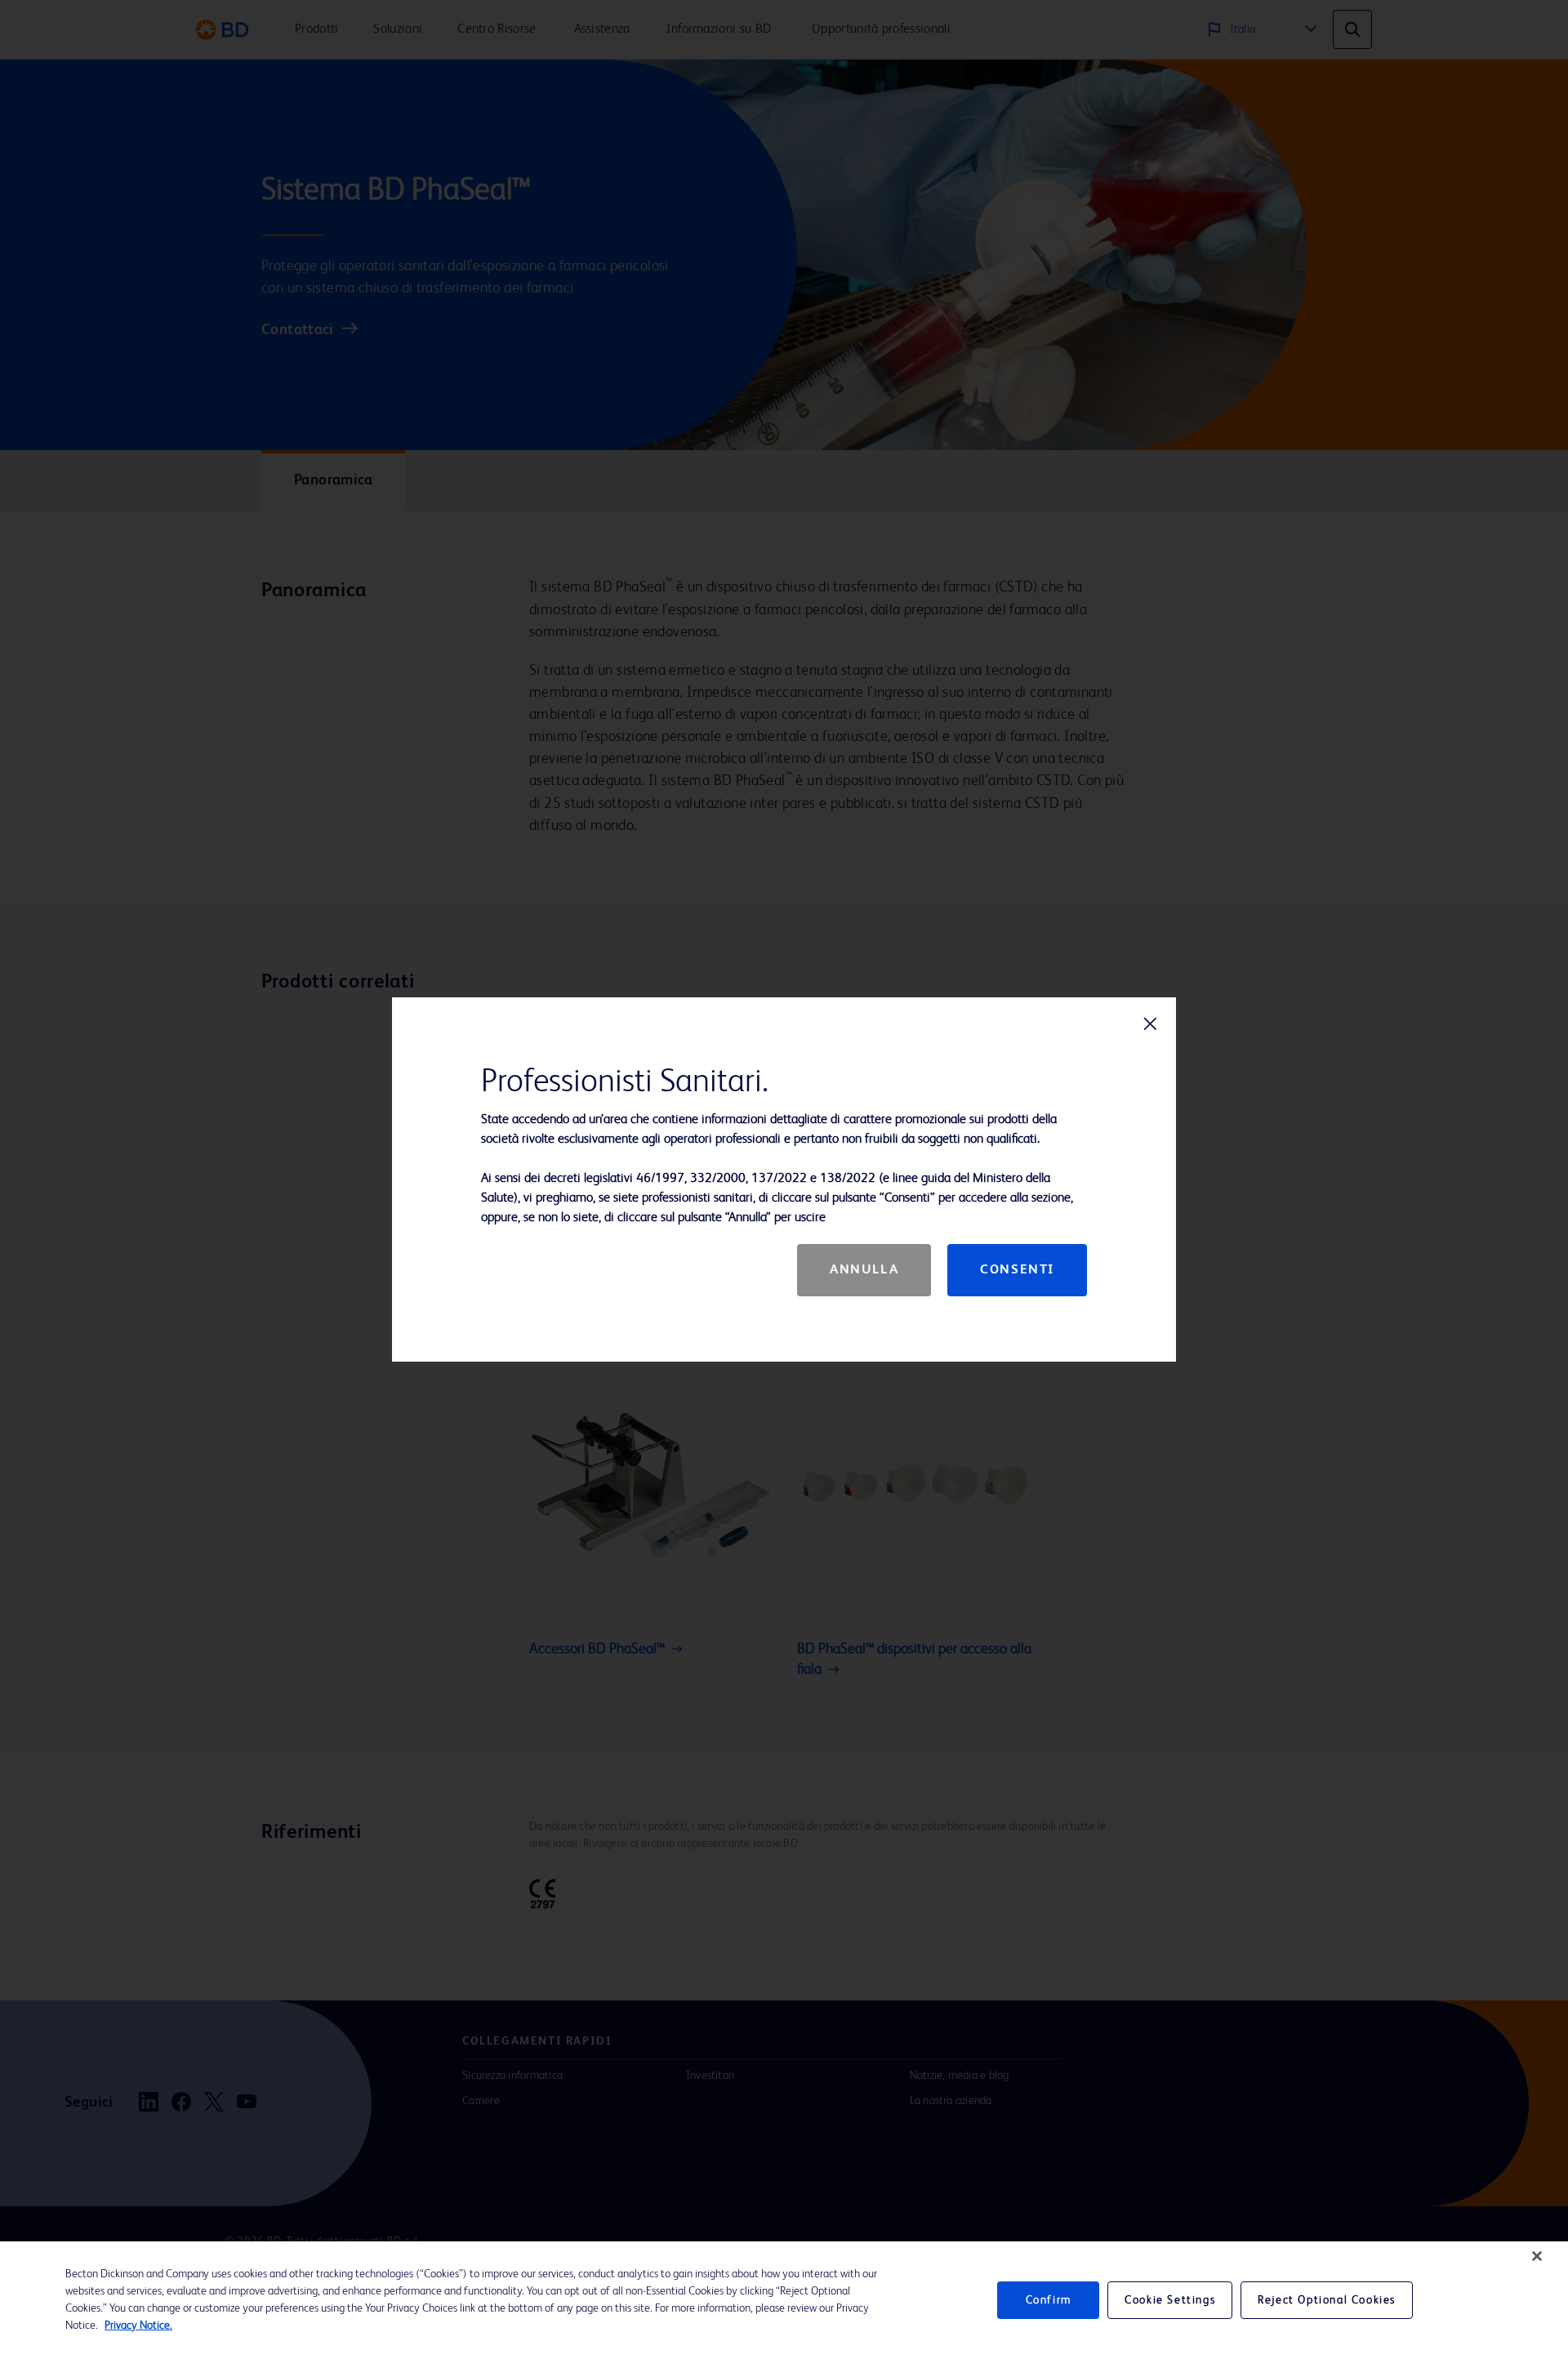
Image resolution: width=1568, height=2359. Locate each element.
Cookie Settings (1170, 2300)
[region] (784, 2300)
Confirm (1049, 2300)
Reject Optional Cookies (1327, 2300)
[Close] (1537, 2256)
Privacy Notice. (138, 2326)
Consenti (1017, 1270)
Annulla (864, 1270)
